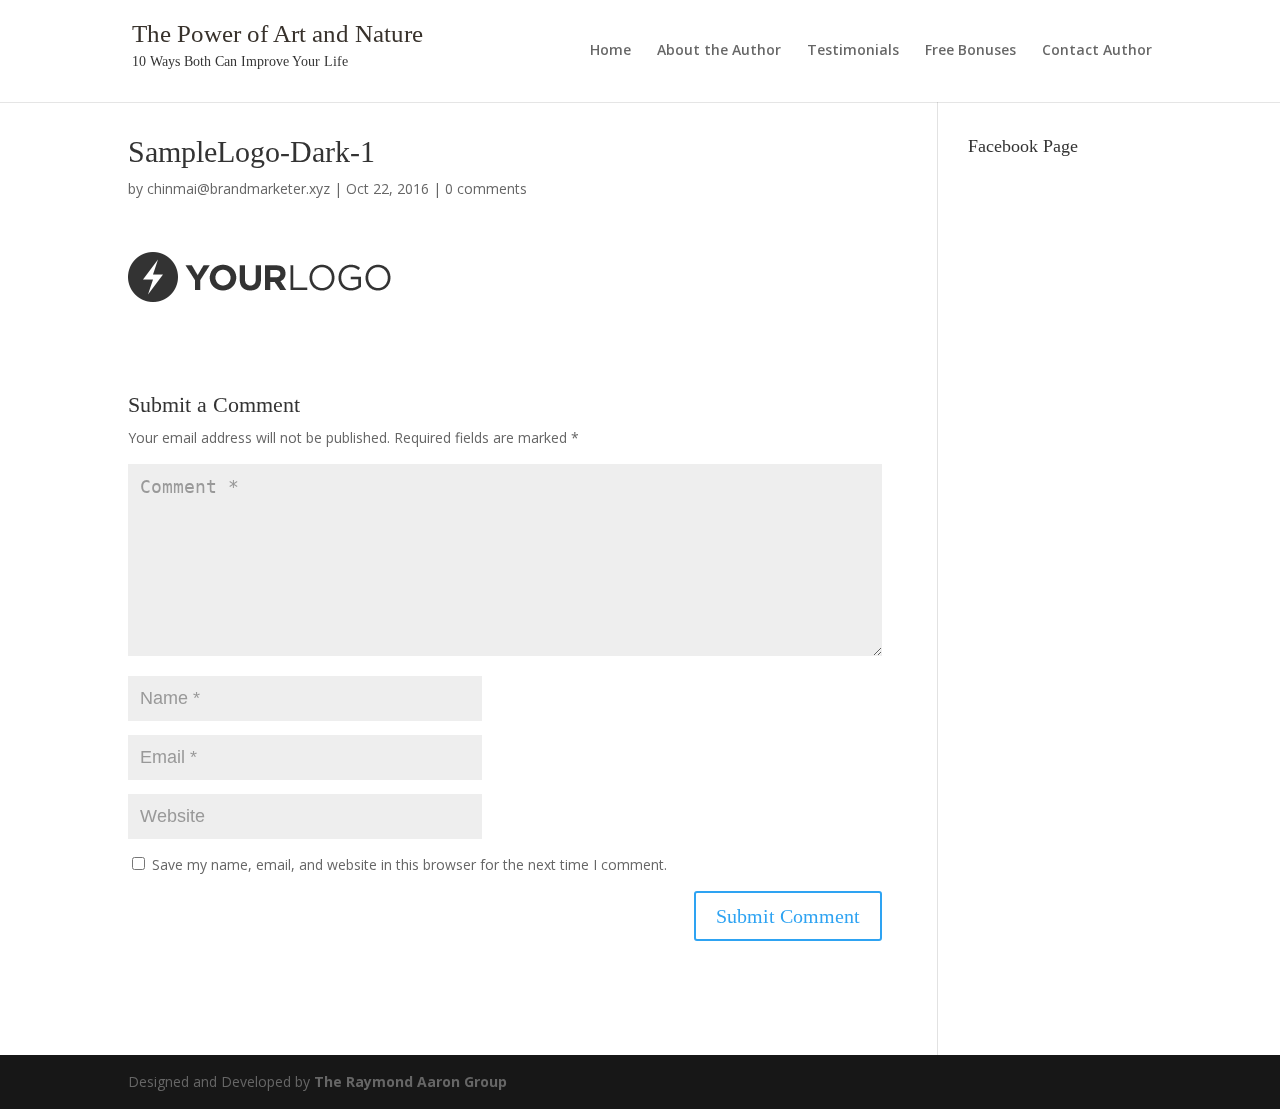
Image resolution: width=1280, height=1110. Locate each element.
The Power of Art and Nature (277, 33)
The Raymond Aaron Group (410, 1081)
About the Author (719, 51)
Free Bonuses (970, 51)
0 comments (486, 188)
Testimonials (853, 51)
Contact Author (1097, 51)
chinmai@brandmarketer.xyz (238, 188)
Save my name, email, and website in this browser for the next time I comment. (409, 864)
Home (610, 51)
